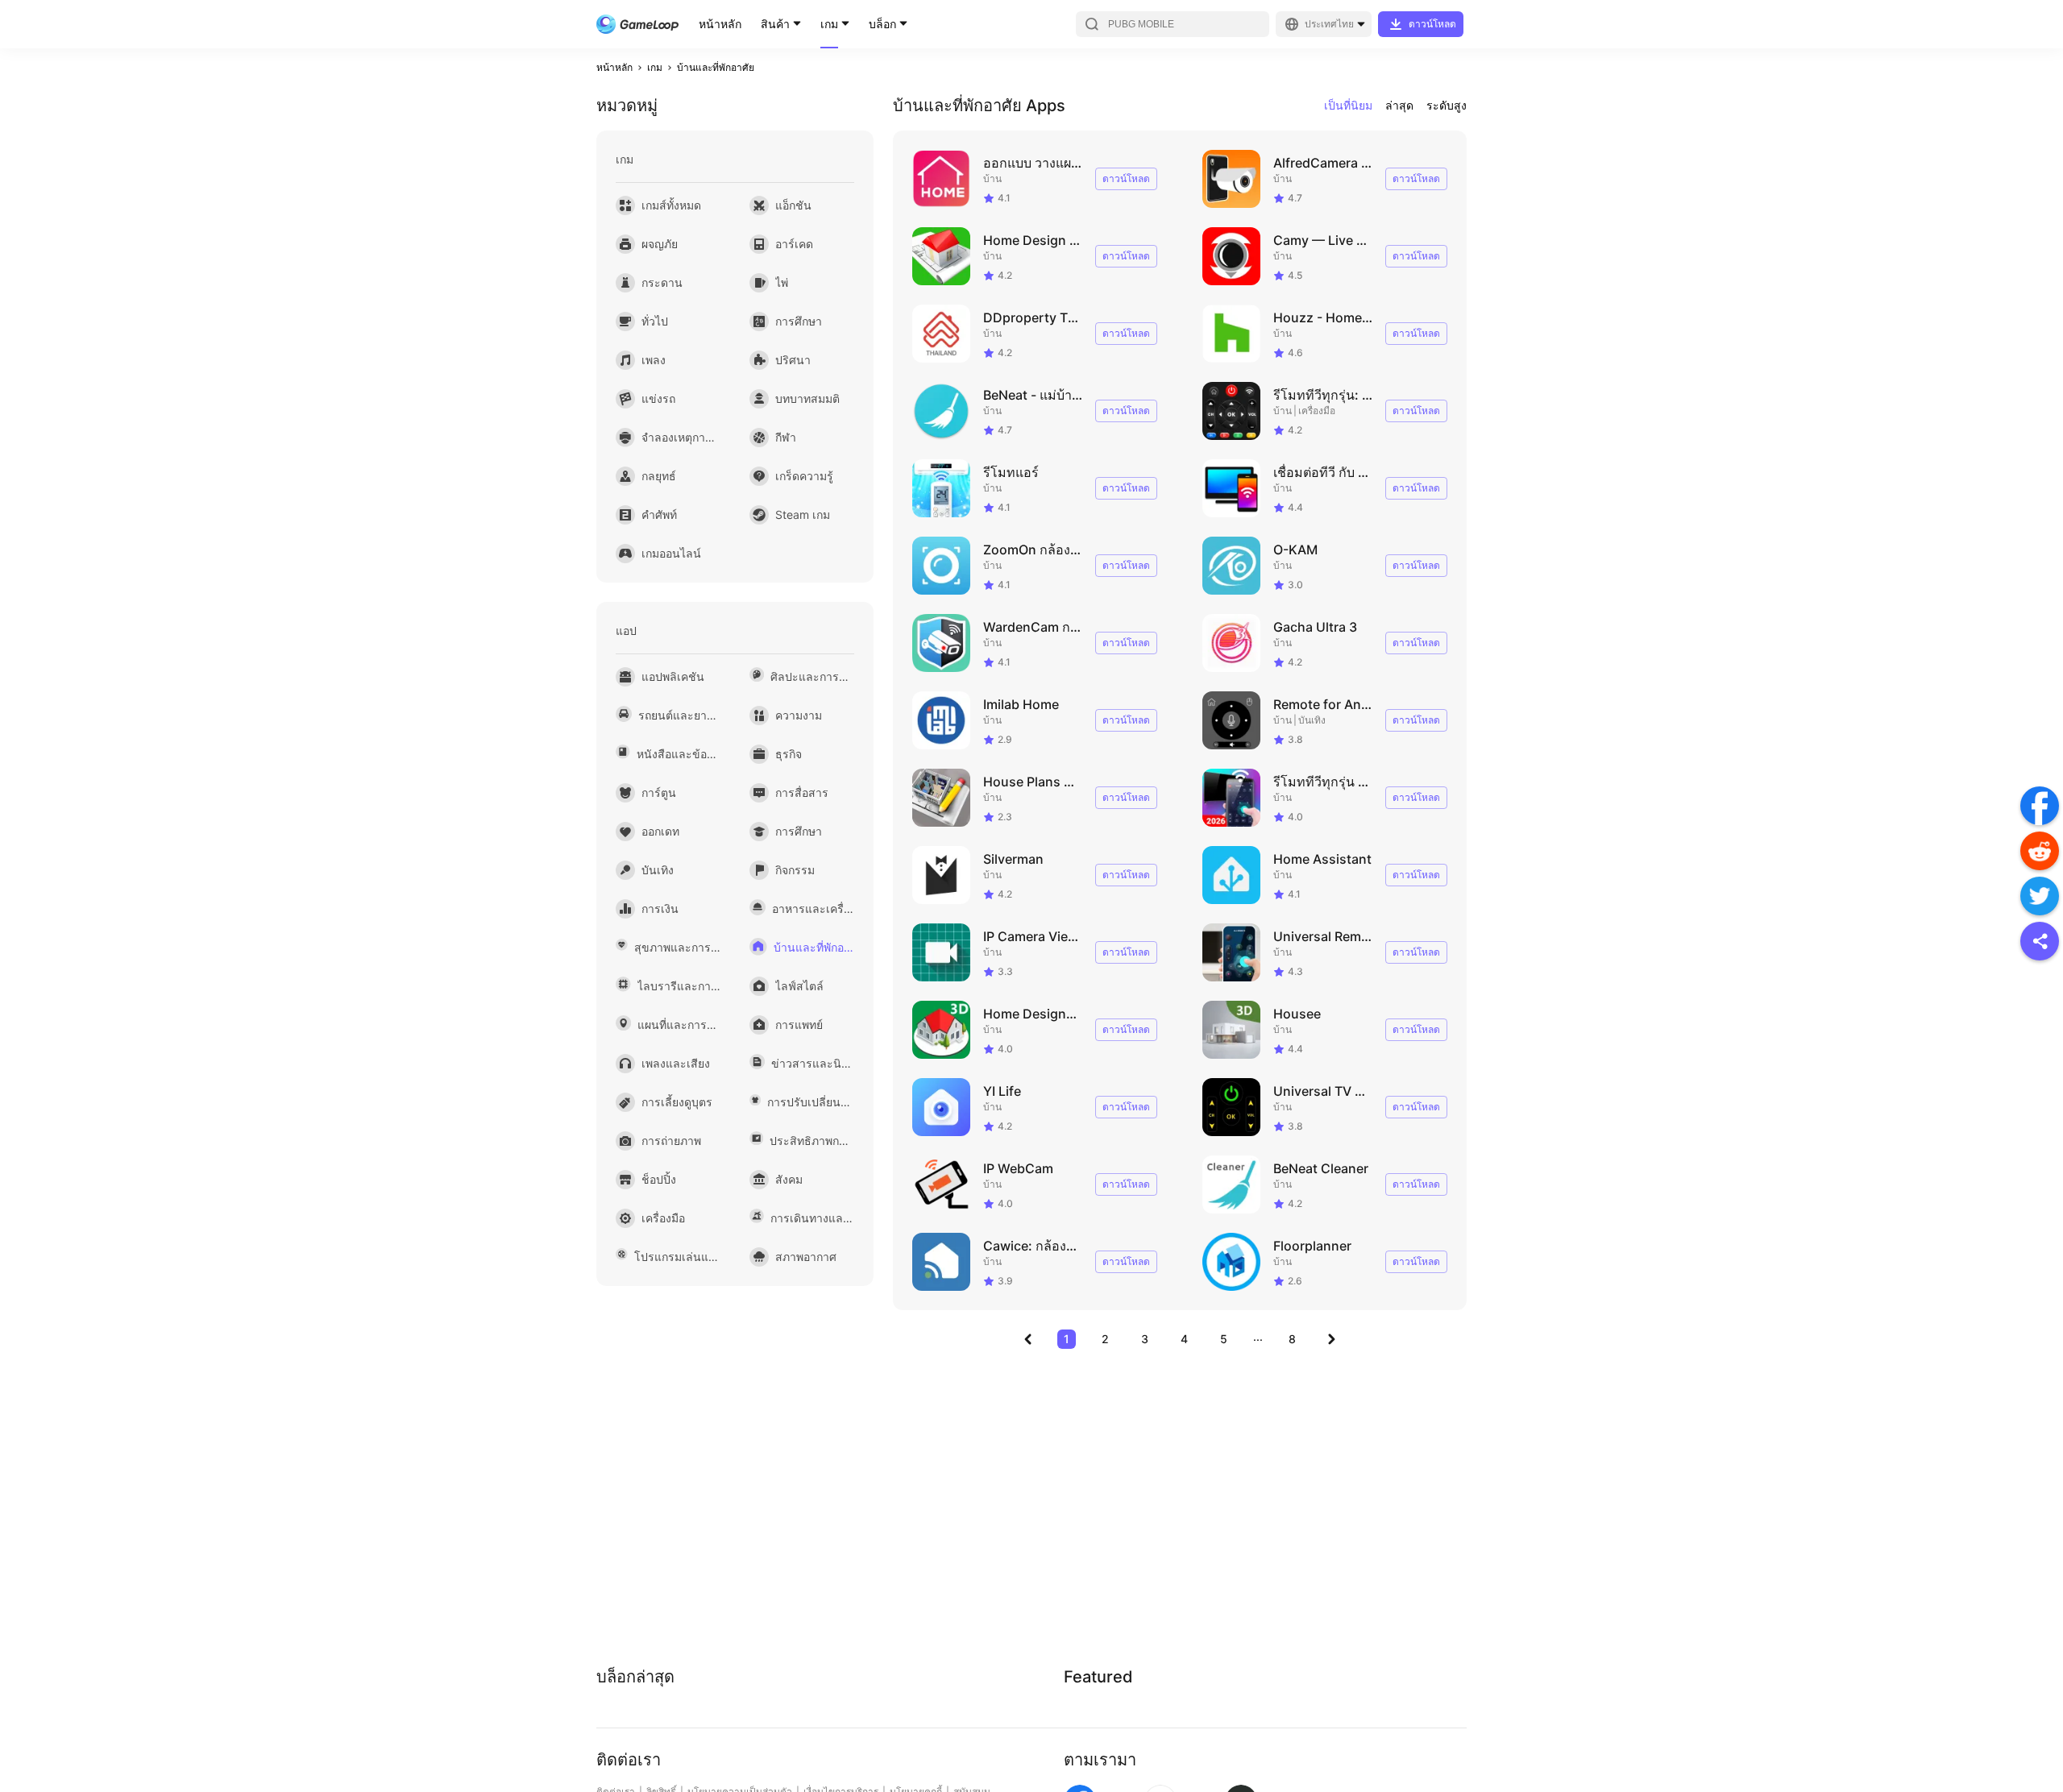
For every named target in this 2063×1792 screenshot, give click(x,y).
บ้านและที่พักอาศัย (716, 67)
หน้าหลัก (720, 24)
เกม (829, 24)
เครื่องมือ (1317, 411)
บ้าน (992, 178)
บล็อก (882, 24)
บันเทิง (1312, 720)
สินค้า (775, 24)
